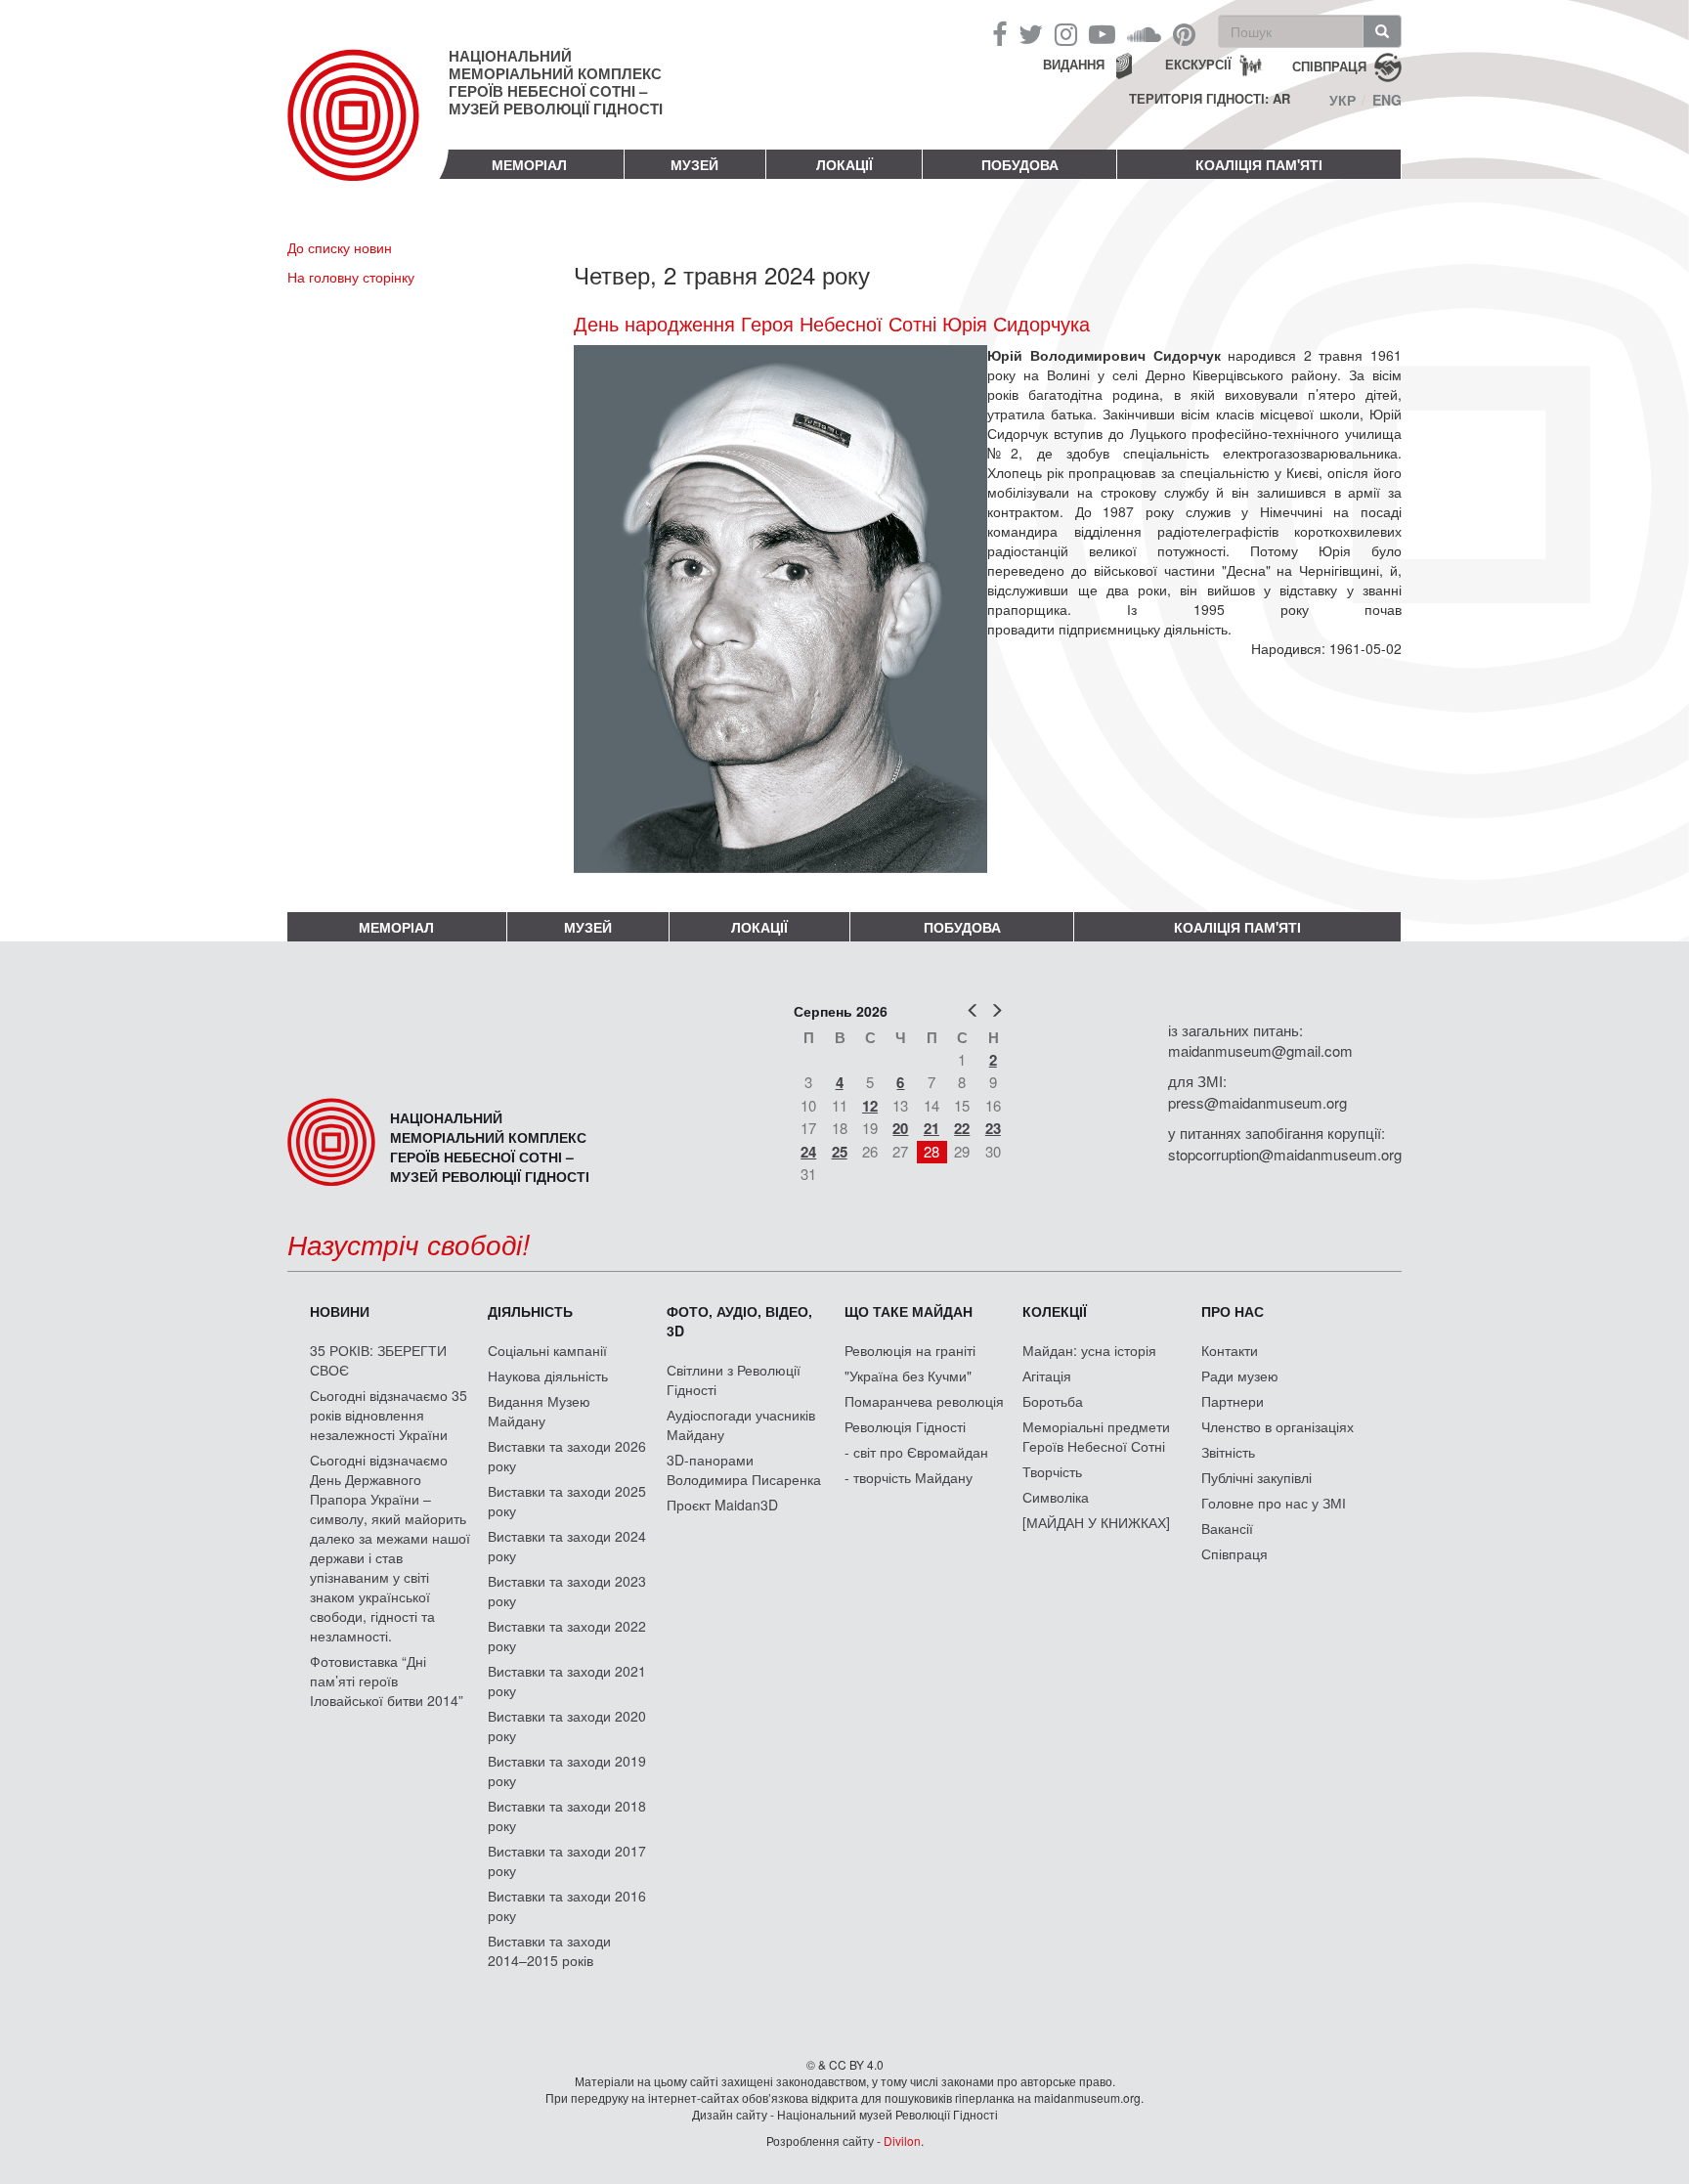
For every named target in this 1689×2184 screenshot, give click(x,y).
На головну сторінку (351, 277)
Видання (1074, 64)
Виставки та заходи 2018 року (567, 1815)
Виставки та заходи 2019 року (567, 1770)
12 (870, 1106)
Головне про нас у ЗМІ (1274, 1503)
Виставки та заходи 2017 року (567, 1860)
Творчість (1052, 1471)
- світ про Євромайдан (916, 1452)
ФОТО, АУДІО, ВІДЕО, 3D (739, 1321)
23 (993, 1128)
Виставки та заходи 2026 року (567, 1456)
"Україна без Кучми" (908, 1376)
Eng (1387, 100)
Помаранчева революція (924, 1401)
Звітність (1228, 1452)
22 (962, 1128)
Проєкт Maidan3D (722, 1505)
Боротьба (1053, 1401)
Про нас (1233, 1311)
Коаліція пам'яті (1259, 164)
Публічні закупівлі (1256, 1477)
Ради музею (1240, 1376)
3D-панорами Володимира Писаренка (744, 1469)
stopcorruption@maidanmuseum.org (1285, 1154)
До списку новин (340, 247)
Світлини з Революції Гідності (734, 1379)
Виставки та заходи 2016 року (567, 1905)
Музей (694, 164)
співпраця (1329, 65)
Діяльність (530, 1311)
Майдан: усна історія (1089, 1350)
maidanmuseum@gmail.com (1260, 1050)
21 (931, 1128)
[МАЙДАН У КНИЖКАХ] (1096, 1522)
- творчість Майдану (909, 1477)
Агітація (1047, 1376)
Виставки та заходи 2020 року (567, 1725)
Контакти (1230, 1350)
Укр (1343, 100)
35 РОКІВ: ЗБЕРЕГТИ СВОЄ (378, 1360)
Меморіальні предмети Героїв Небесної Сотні (1096, 1436)
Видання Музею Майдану (539, 1411)
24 (808, 1152)
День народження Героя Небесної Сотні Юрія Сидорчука (832, 324)
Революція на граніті (910, 1350)
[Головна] (368, 131)
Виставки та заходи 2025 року (567, 1501)
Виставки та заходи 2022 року (567, 1636)
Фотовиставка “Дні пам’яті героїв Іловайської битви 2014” (387, 1681)
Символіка (1056, 1497)
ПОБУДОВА (1020, 164)
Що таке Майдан (909, 1311)
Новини (340, 1311)
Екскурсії (1198, 64)
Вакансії (1227, 1528)
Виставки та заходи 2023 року (567, 1591)
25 (840, 1152)
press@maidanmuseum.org (1257, 1102)
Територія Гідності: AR (1210, 99)
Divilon (902, 2140)
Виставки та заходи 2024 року (567, 1546)
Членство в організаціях (1278, 1426)
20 (900, 1128)
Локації (844, 164)
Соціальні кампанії (547, 1350)
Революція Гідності (905, 1426)
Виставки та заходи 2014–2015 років (549, 1950)
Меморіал (529, 164)
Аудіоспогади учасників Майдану (741, 1424)
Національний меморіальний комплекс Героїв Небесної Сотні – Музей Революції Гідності (556, 82)
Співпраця (1234, 1553)
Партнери (1233, 1401)
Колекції (1055, 1311)
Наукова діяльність (548, 1376)
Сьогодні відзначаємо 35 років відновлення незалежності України (389, 1415)
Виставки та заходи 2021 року (567, 1681)
